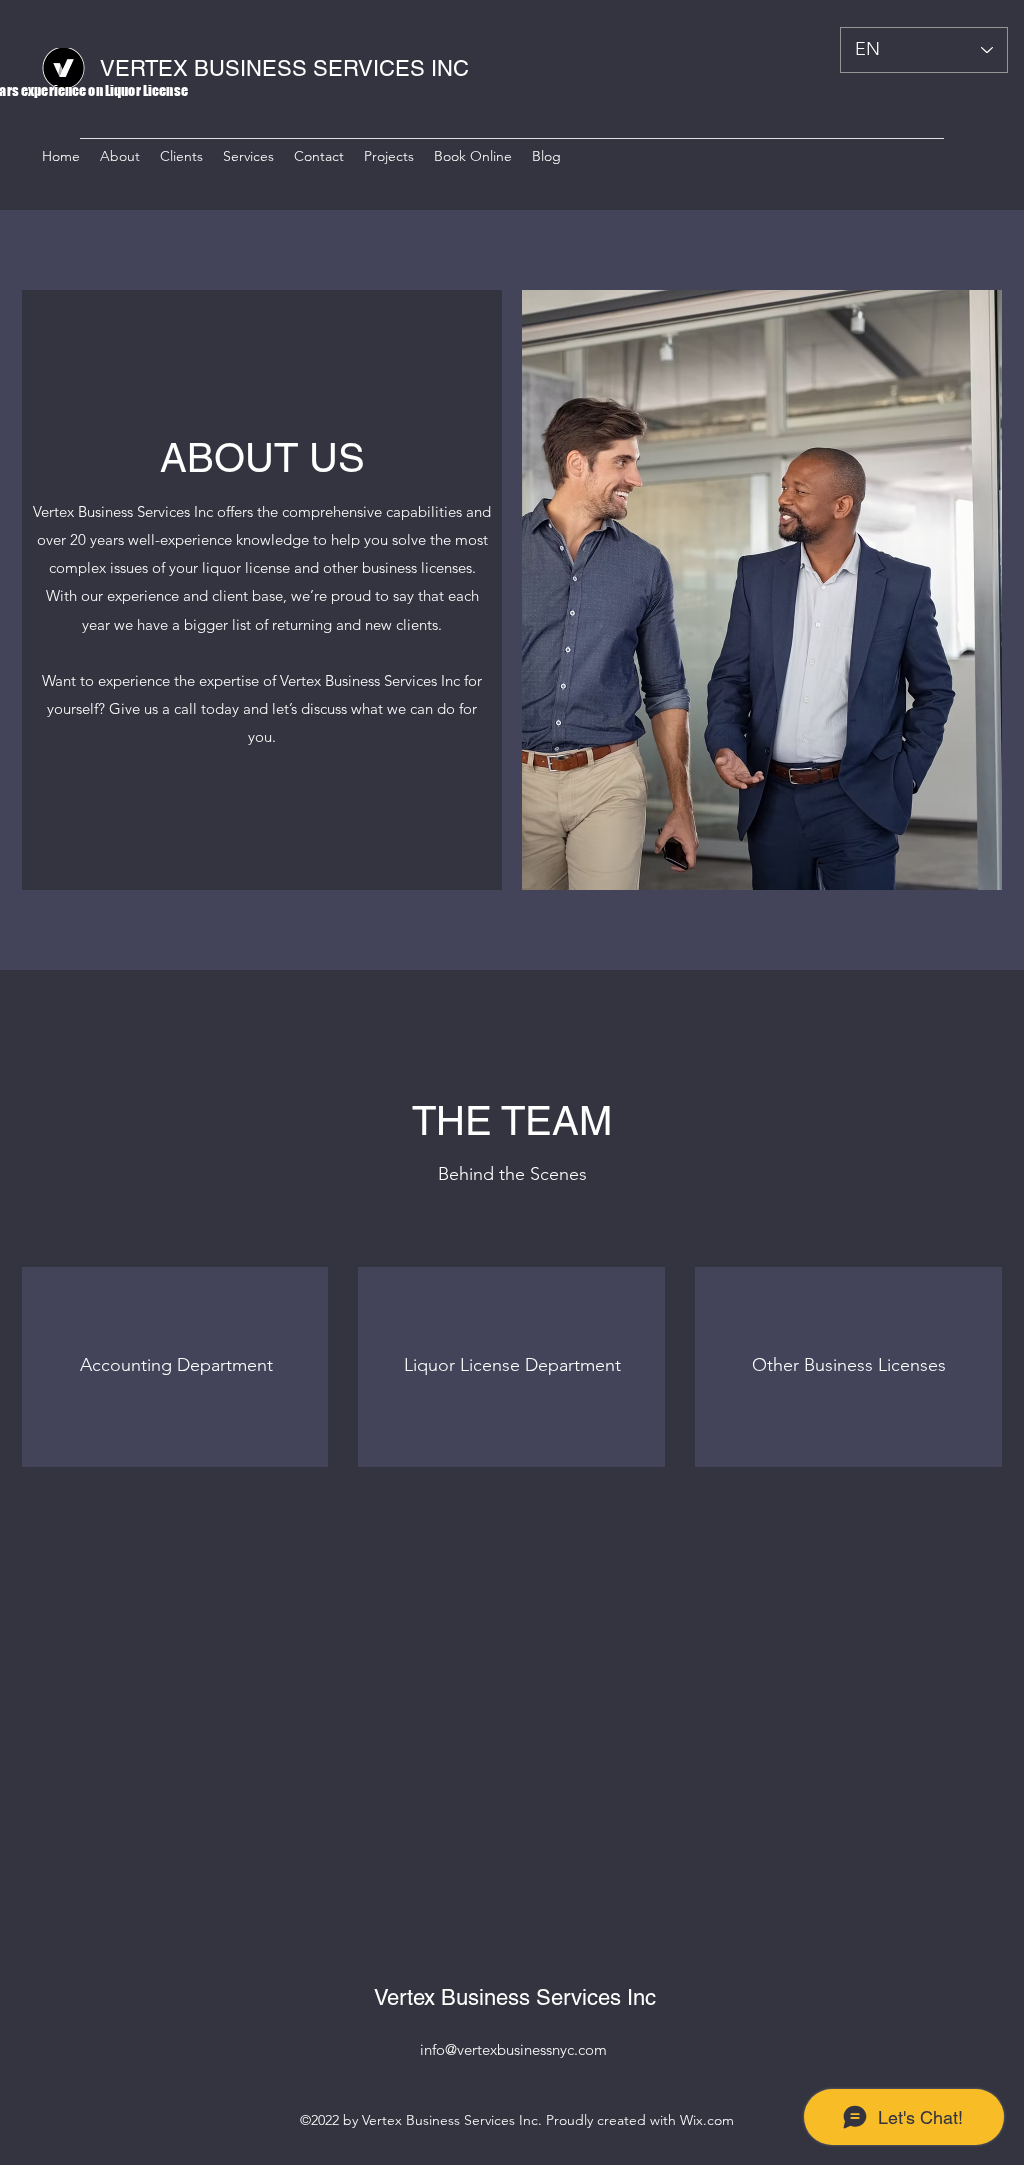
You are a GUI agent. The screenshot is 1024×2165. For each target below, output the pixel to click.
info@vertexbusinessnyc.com (513, 2049)
